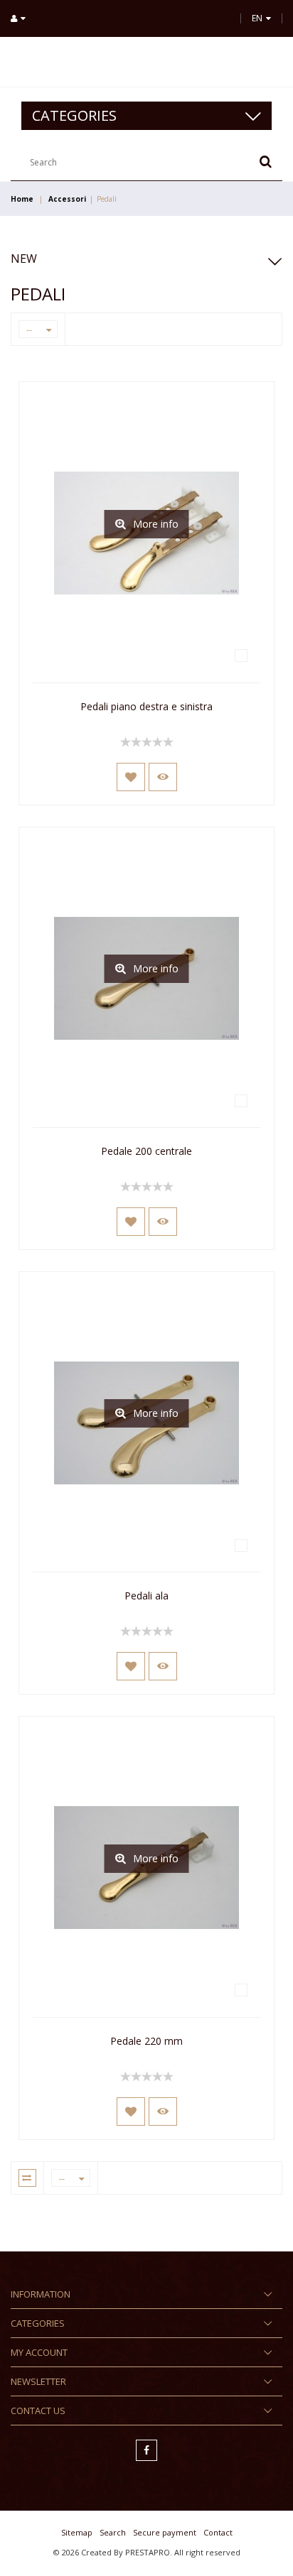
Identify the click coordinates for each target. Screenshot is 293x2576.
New (24, 259)
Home (22, 199)
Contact (218, 2532)
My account (39, 2352)
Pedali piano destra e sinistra (146, 706)
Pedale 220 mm (146, 2041)
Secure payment (165, 2532)
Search (113, 2532)
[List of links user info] (23, 18)
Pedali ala (146, 1596)
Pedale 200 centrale (146, 1151)
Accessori (67, 199)
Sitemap (77, 2532)
